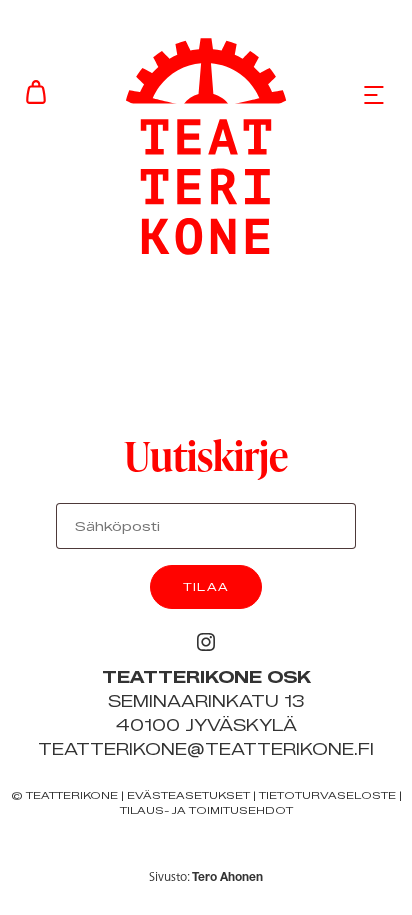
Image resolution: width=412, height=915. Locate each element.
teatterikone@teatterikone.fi (206, 749)
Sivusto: (206, 876)
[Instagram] (206, 642)
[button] (374, 94)
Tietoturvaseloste (327, 795)
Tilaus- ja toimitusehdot (206, 810)
